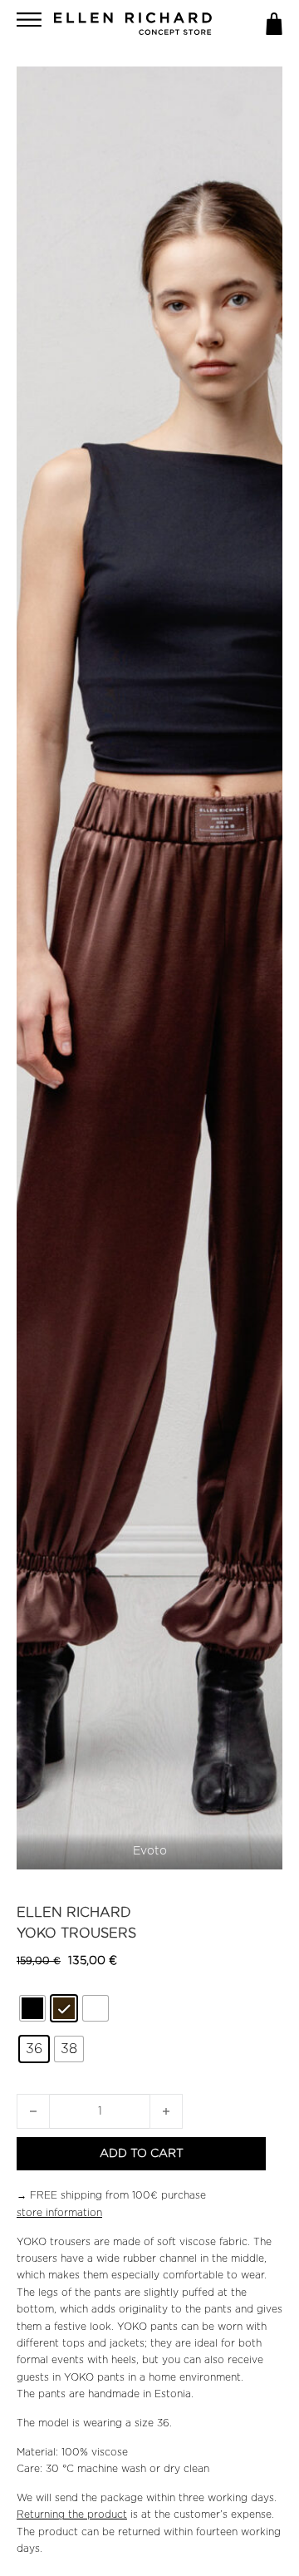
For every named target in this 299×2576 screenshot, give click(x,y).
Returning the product (72, 2514)
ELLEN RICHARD (74, 1913)
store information (59, 2213)
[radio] (32, 2008)
